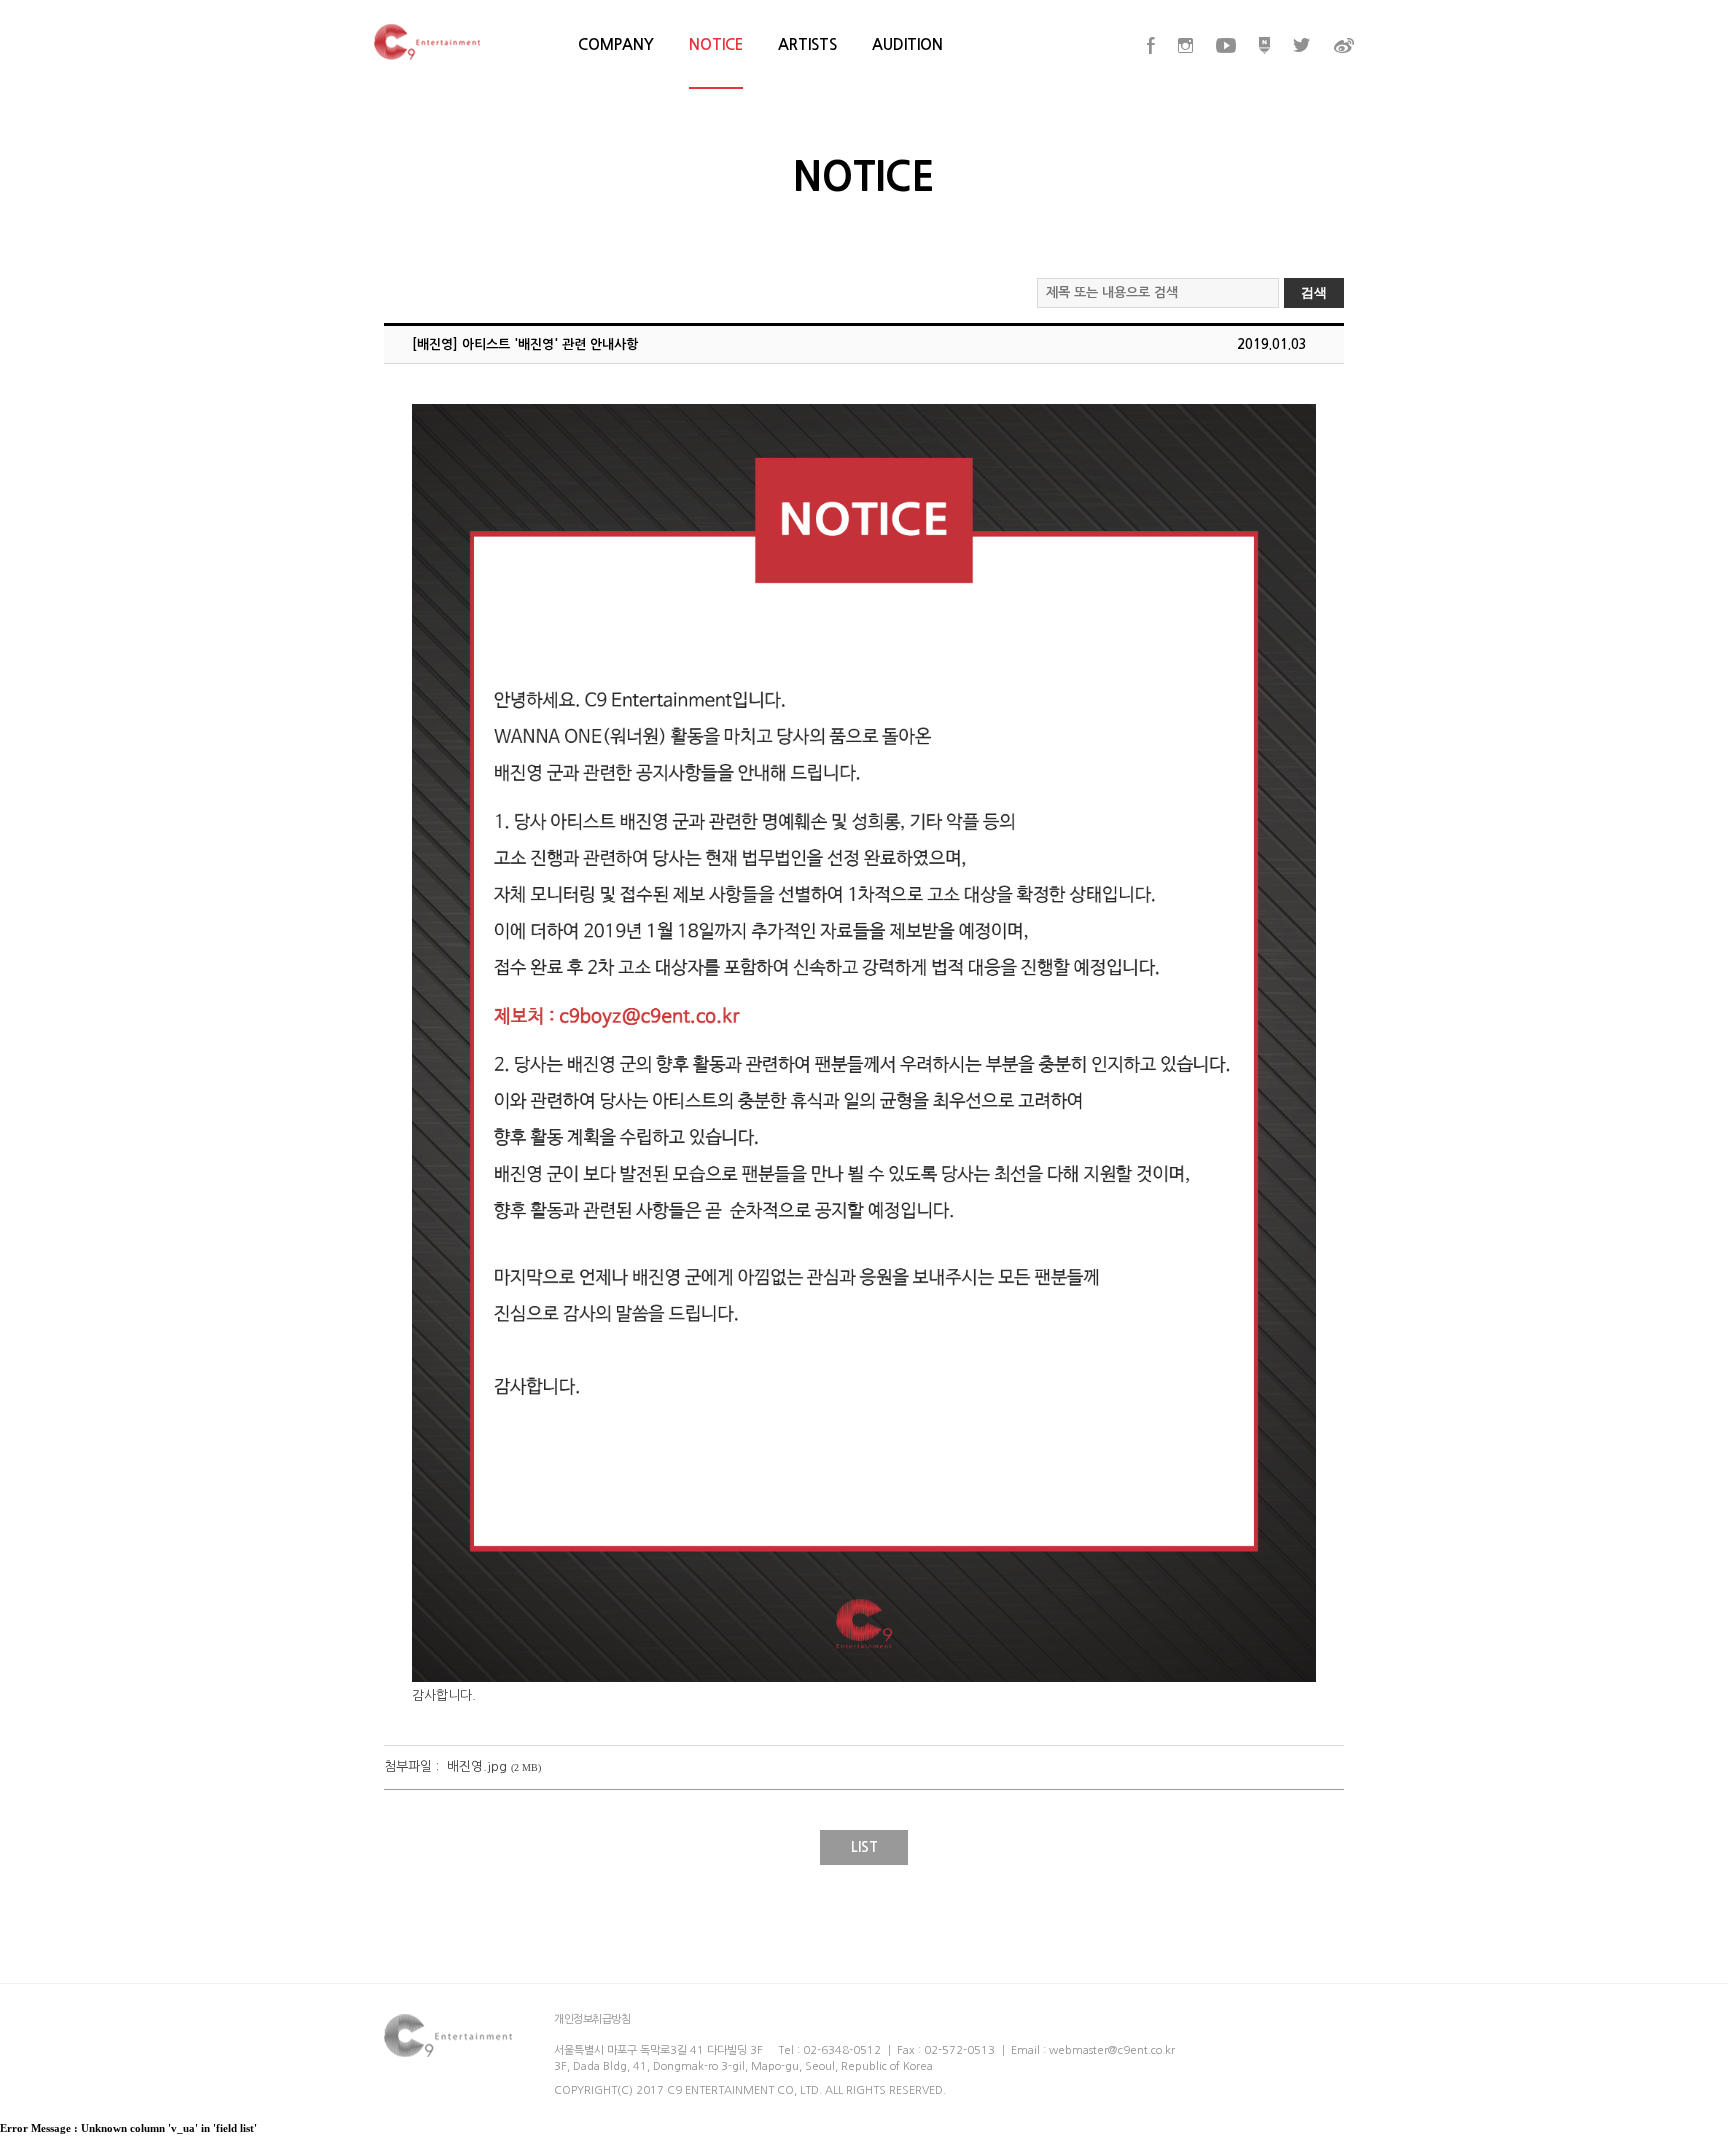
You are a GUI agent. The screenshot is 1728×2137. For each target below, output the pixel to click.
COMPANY (616, 44)
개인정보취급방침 (592, 2019)
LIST (864, 1847)
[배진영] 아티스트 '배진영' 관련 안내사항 (525, 344)
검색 (1314, 292)
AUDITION (907, 44)
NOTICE (716, 44)
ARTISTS (807, 44)
